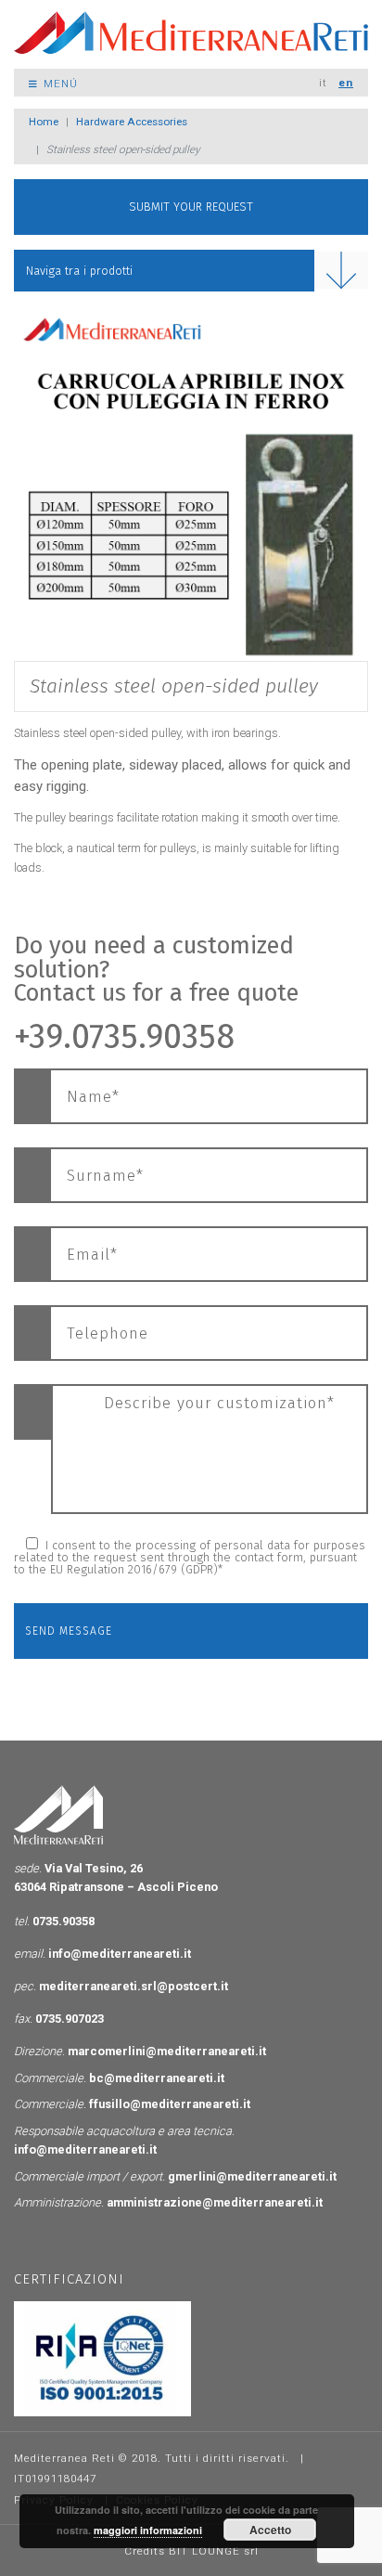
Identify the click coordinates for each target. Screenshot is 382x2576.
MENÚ (59, 84)
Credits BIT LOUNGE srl (191, 2551)
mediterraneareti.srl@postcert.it (134, 1986)
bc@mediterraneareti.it (157, 2078)
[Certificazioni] (102, 2357)
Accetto (270, 2530)
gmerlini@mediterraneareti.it (252, 2176)
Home (44, 122)
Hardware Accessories (132, 122)
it (323, 83)
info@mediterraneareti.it (120, 1954)
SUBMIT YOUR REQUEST (191, 207)
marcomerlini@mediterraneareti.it (167, 2051)
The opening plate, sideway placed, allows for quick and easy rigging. (182, 776)
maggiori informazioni (148, 2530)
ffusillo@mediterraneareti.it (170, 2104)
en (346, 83)
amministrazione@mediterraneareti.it (215, 2202)
